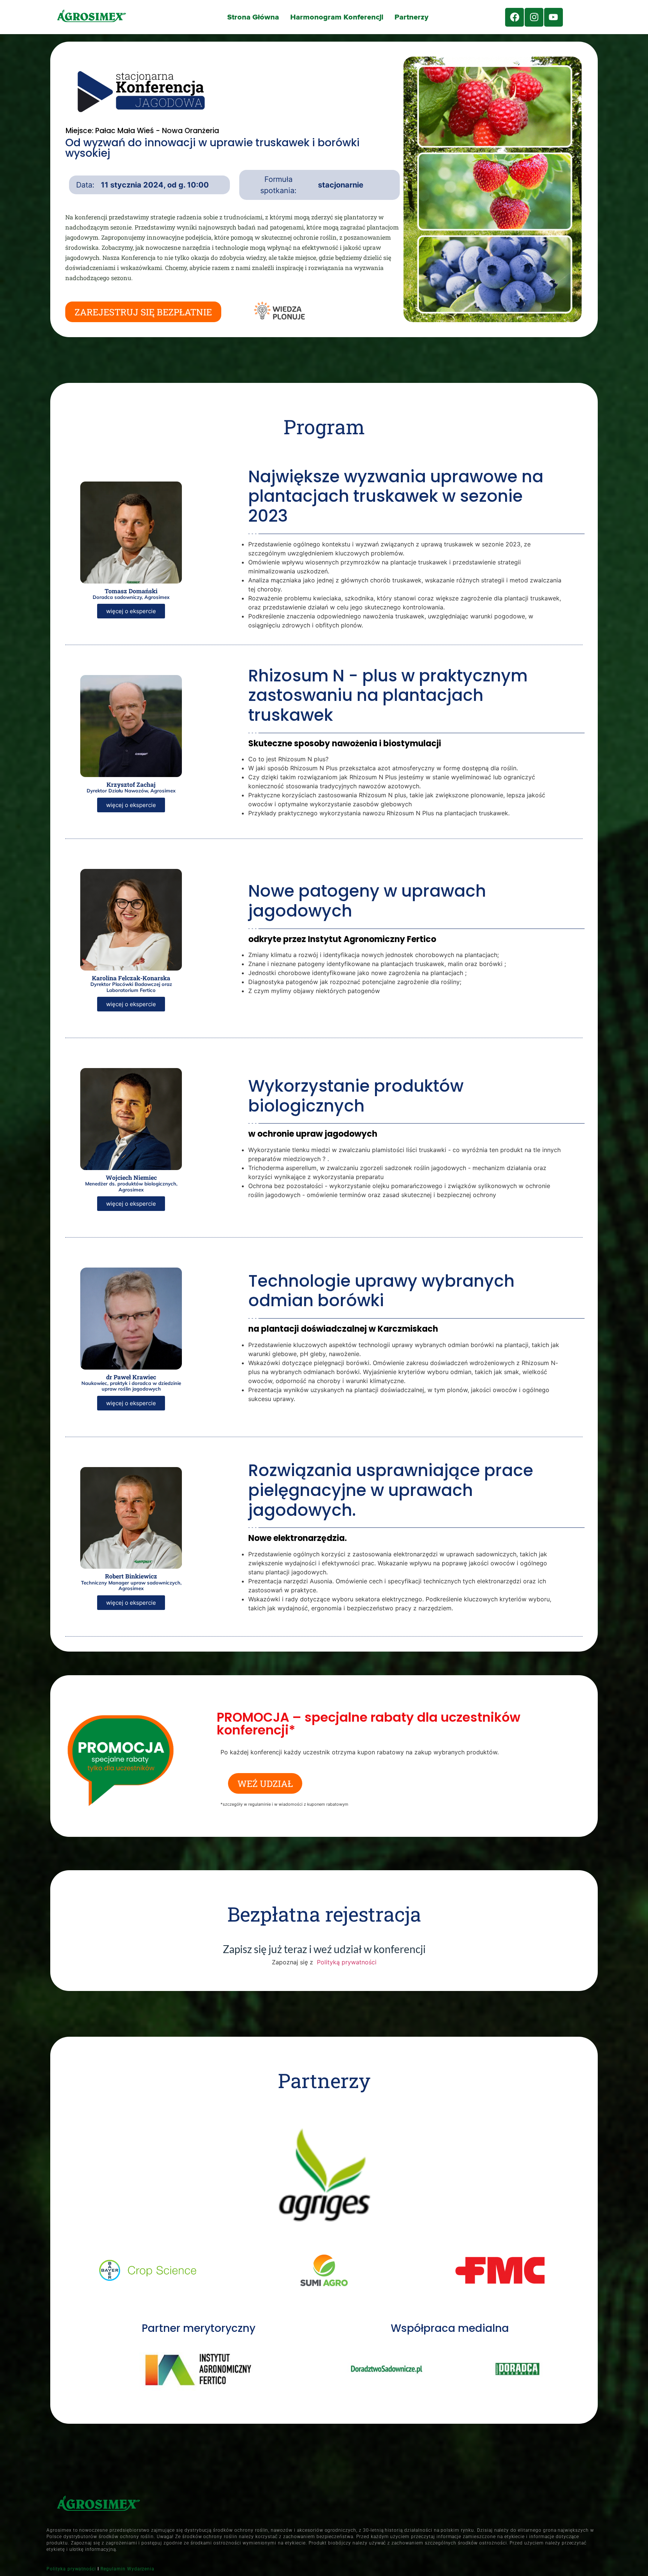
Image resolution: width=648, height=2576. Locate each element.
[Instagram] (534, 17)
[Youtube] (553, 17)
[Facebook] (514, 17)
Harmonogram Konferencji (337, 17)
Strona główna (253, 17)
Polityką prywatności (346, 1962)
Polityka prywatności (71, 2569)
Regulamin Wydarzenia (127, 2569)
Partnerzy (411, 17)
